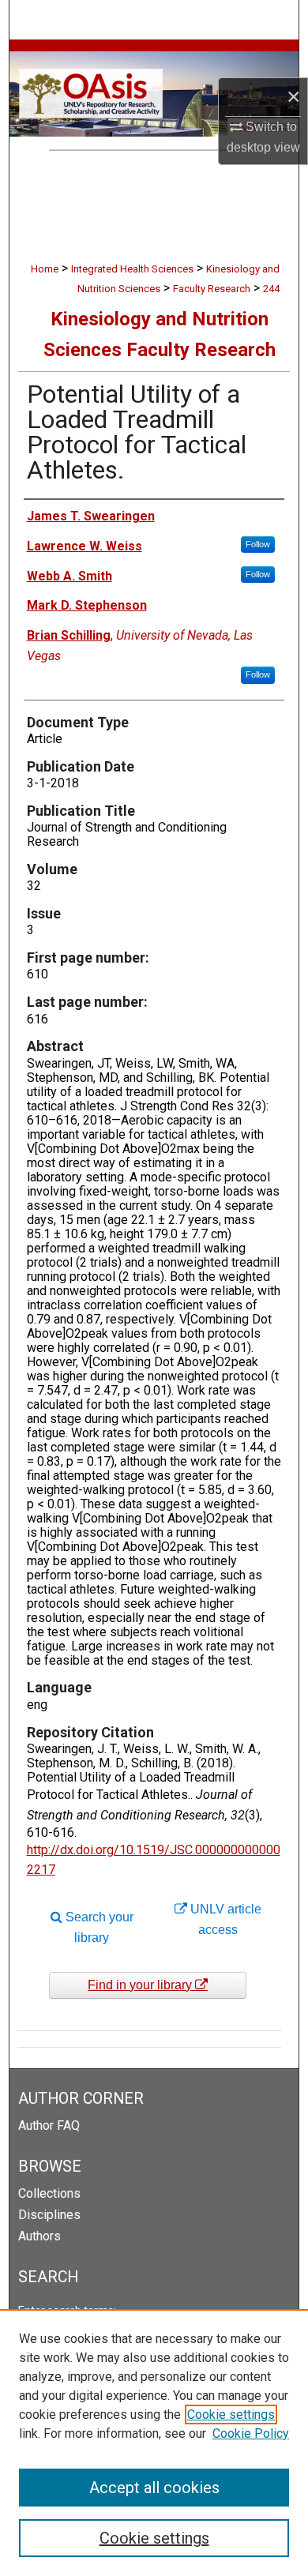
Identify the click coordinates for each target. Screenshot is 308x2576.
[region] (154, 2443)
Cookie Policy (251, 2433)
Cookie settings (231, 2415)
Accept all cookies (154, 2488)
